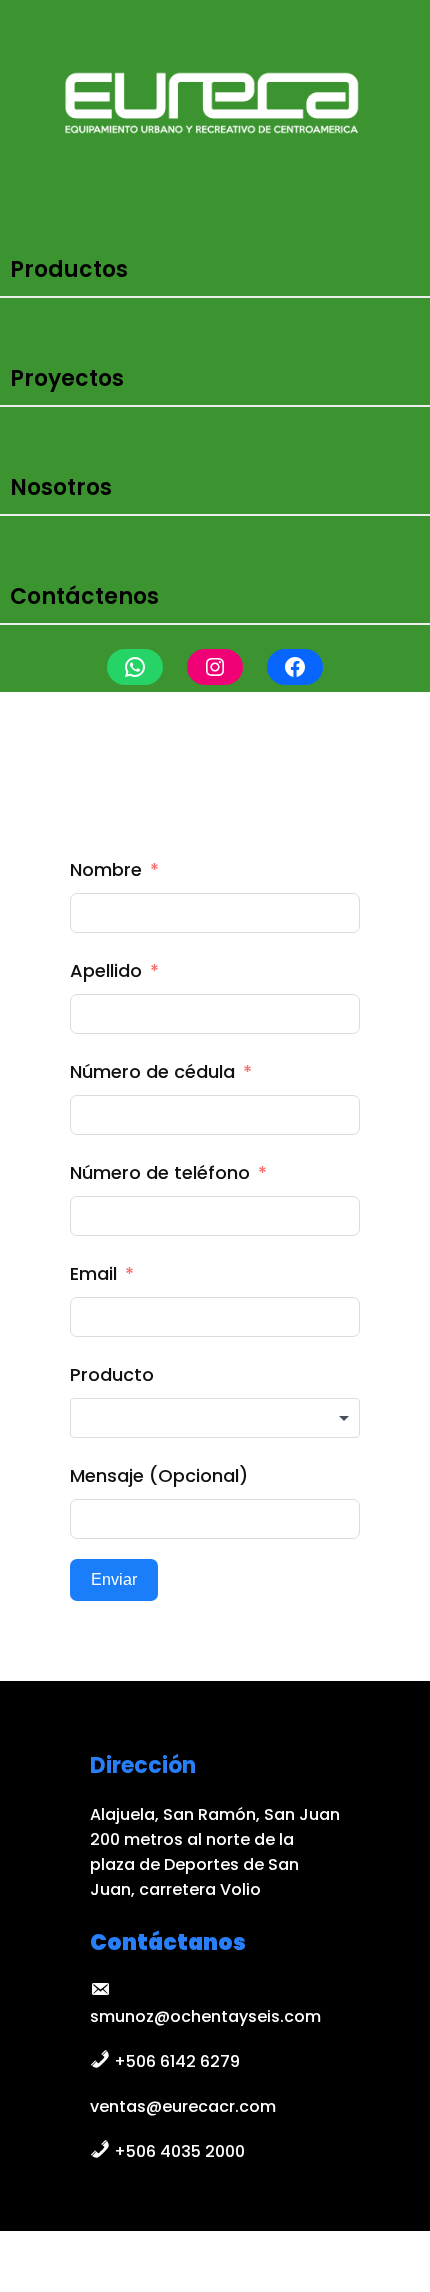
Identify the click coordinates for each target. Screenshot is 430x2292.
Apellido (106, 970)
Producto (112, 1374)
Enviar (114, 1579)
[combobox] (215, 1418)
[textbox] (215, 1418)
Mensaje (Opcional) (159, 1475)
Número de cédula (152, 1071)
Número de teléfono (160, 1172)
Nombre (106, 869)
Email (93, 1273)
